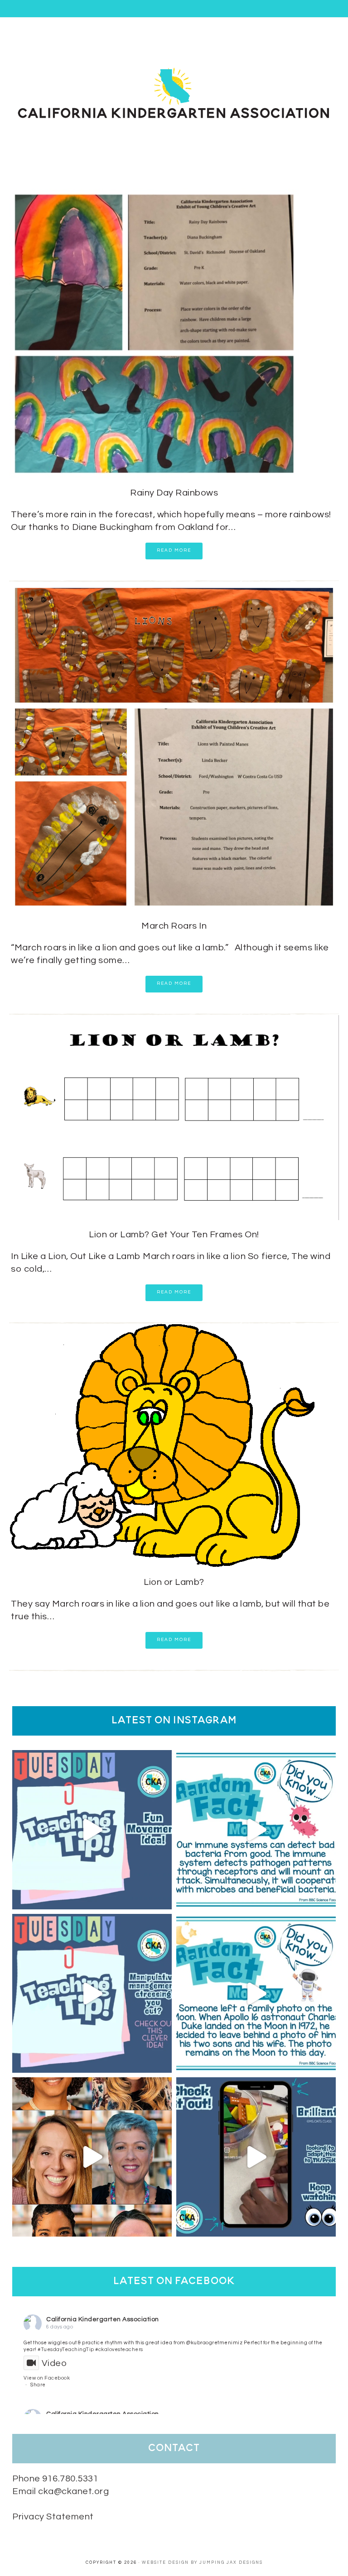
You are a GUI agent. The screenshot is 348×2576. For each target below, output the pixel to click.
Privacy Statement (53, 2517)
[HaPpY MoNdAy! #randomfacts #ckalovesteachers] (256, 1994)
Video (54, 2363)
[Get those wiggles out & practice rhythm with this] (92, 1830)
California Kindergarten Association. (174, 92)
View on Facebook (47, 2378)
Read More (174, 550)
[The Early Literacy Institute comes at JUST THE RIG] (92, 2157)
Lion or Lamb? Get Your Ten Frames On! (174, 1235)
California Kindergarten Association (103, 2319)
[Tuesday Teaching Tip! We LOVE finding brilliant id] (92, 1994)
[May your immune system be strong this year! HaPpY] (256, 1830)
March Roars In (174, 926)
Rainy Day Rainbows (174, 493)
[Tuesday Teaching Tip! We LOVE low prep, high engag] (256, 2157)
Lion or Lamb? (174, 1582)
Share (38, 2385)
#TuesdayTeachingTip (66, 2349)
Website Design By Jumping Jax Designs (202, 2563)
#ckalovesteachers (119, 2349)
